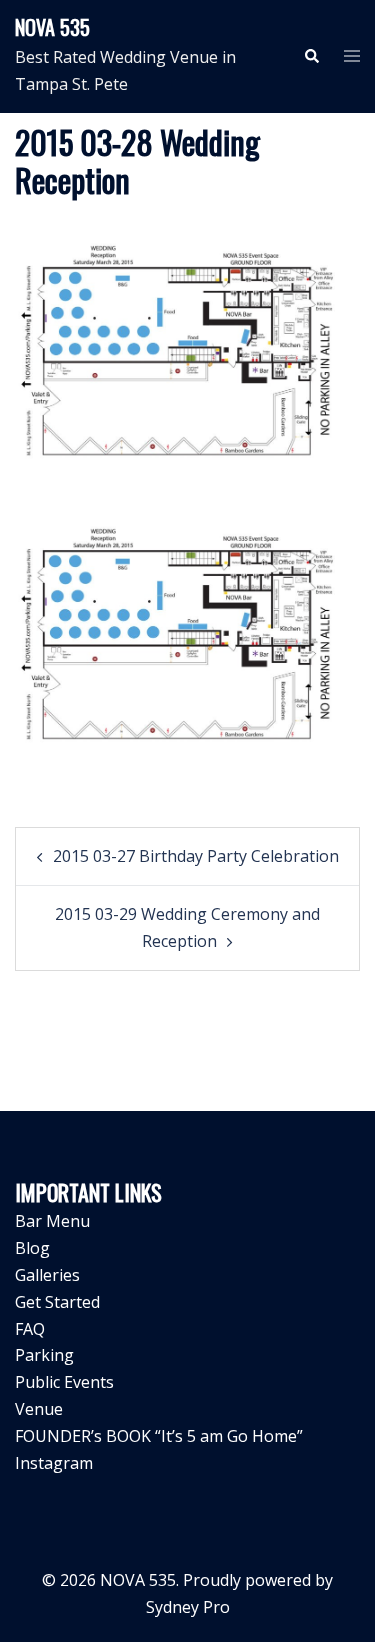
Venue (39, 1409)
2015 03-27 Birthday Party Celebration (196, 856)
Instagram (54, 1463)
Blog (32, 1248)
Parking (44, 1355)
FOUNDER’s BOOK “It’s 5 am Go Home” (159, 1436)
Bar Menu (52, 1221)
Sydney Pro (188, 1607)
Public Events (64, 1382)
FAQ (30, 1329)
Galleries (47, 1275)
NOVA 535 (52, 27)
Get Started (57, 1302)
